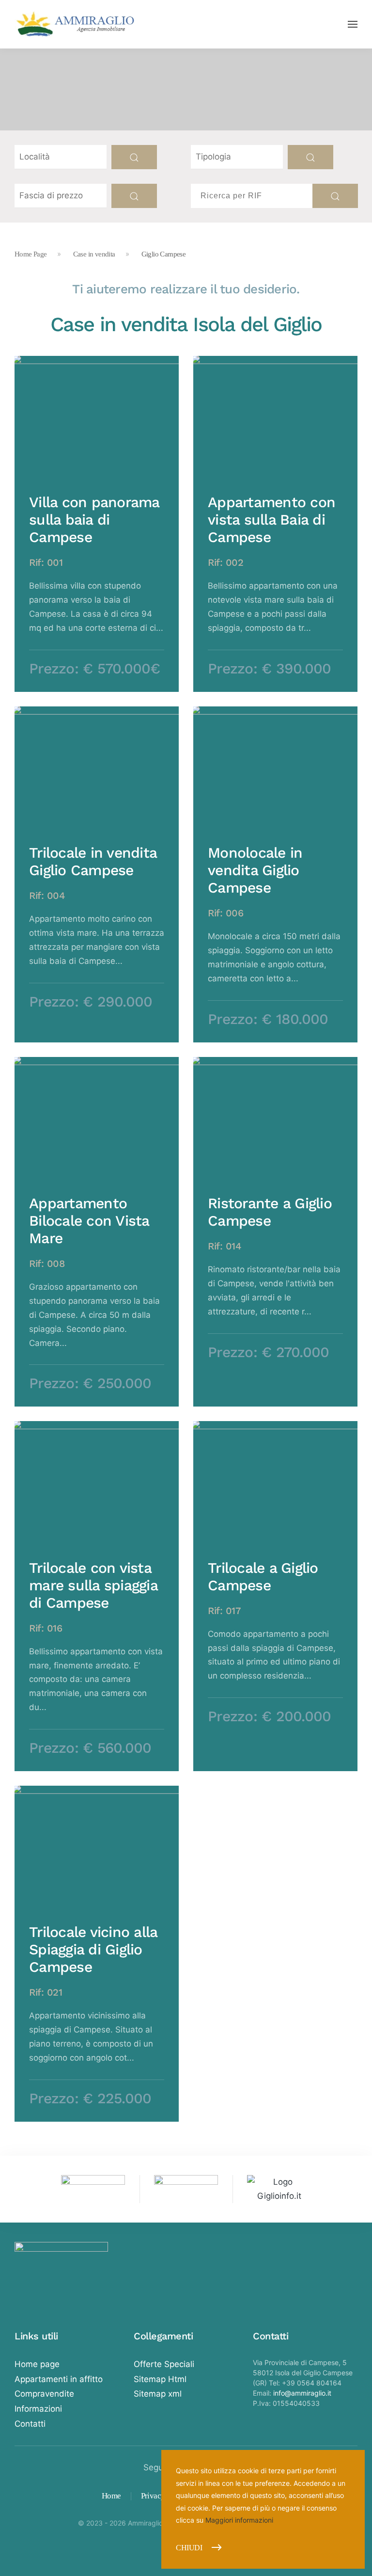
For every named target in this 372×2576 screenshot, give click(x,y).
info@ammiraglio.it (302, 2393)
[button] (353, 24)
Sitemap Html (160, 2379)
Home (111, 2496)
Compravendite (44, 2394)
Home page (37, 2364)
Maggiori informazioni (239, 2520)
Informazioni (38, 2409)
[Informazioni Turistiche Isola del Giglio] (279, 2188)
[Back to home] (75, 24)
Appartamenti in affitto (59, 2379)
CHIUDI (189, 2548)
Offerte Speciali (164, 2364)
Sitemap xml (158, 2394)
